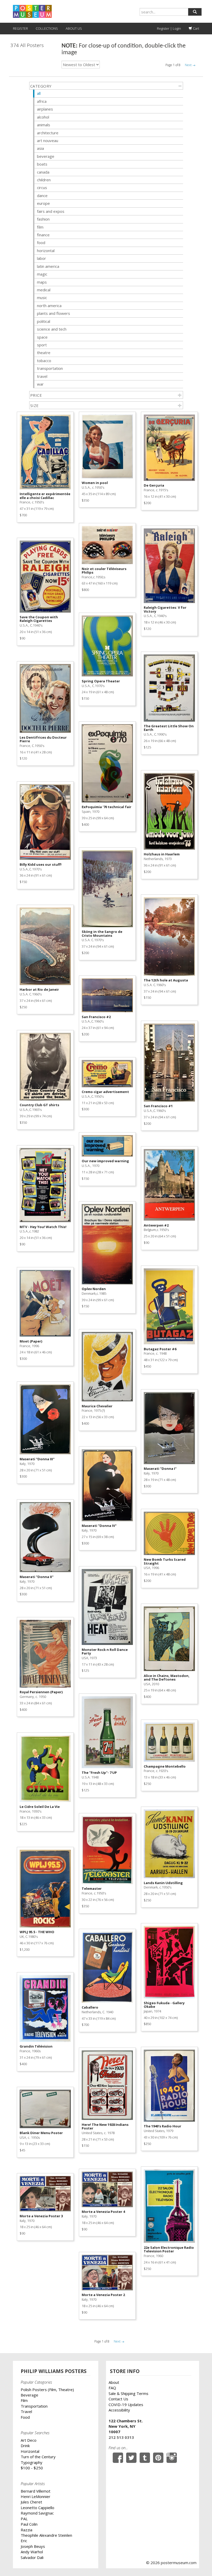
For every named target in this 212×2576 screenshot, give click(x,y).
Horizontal (30, 2451)
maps (42, 282)
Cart (196, 28)
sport (42, 345)
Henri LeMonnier (36, 2496)
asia (40, 148)
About (114, 2382)
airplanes (45, 109)
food (41, 243)
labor (41, 258)
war (40, 384)
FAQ (112, 2388)
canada (43, 172)
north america (49, 306)
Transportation (34, 2406)
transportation (50, 368)
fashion (43, 219)
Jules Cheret (31, 2502)
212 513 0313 (121, 2437)
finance (43, 235)
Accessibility (119, 2410)
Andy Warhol (32, 2552)
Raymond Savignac (37, 2513)
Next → (190, 65)
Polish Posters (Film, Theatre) (47, 2390)
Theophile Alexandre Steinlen (46, 2535)
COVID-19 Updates (126, 2405)
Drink (25, 2446)
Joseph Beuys (33, 2546)
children (44, 180)
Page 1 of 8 (173, 65)
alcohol (43, 117)
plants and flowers (54, 313)
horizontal (46, 251)
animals (44, 125)
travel (42, 376)
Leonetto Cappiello (37, 2508)
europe (43, 203)
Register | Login (169, 28)
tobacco (44, 361)
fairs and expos (51, 211)
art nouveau (48, 140)
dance (42, 196)
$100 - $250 (32, 2468)
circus (42, 188)
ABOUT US (74, 28)
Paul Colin (29, 2524)
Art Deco (29, 2440)
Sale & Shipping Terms (128, 2393)
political (44, 321)
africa (42, 101)
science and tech (52, 329)
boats (42, 164)
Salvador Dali (32, 2557)
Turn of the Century (38, 2457)
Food (25, 2417)
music (42, 298)
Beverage (29, 2395)
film (40, 227)
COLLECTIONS (47, 28)
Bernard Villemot (36, 2491)
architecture (48, 133)
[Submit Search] (195, 12)
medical (44, 290)
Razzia (26, 2530)
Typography (32, 2462)
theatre (44, 353)
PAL (24, 2519)
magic (42, 274)
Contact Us (118, 2399)
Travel (26, 2411)
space (42, 337)
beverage (46, 156)
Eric (24, 2541)
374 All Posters (27, 45)
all (39, 93)
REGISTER (20, 28)
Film (24, 2400)
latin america (48, 266)
